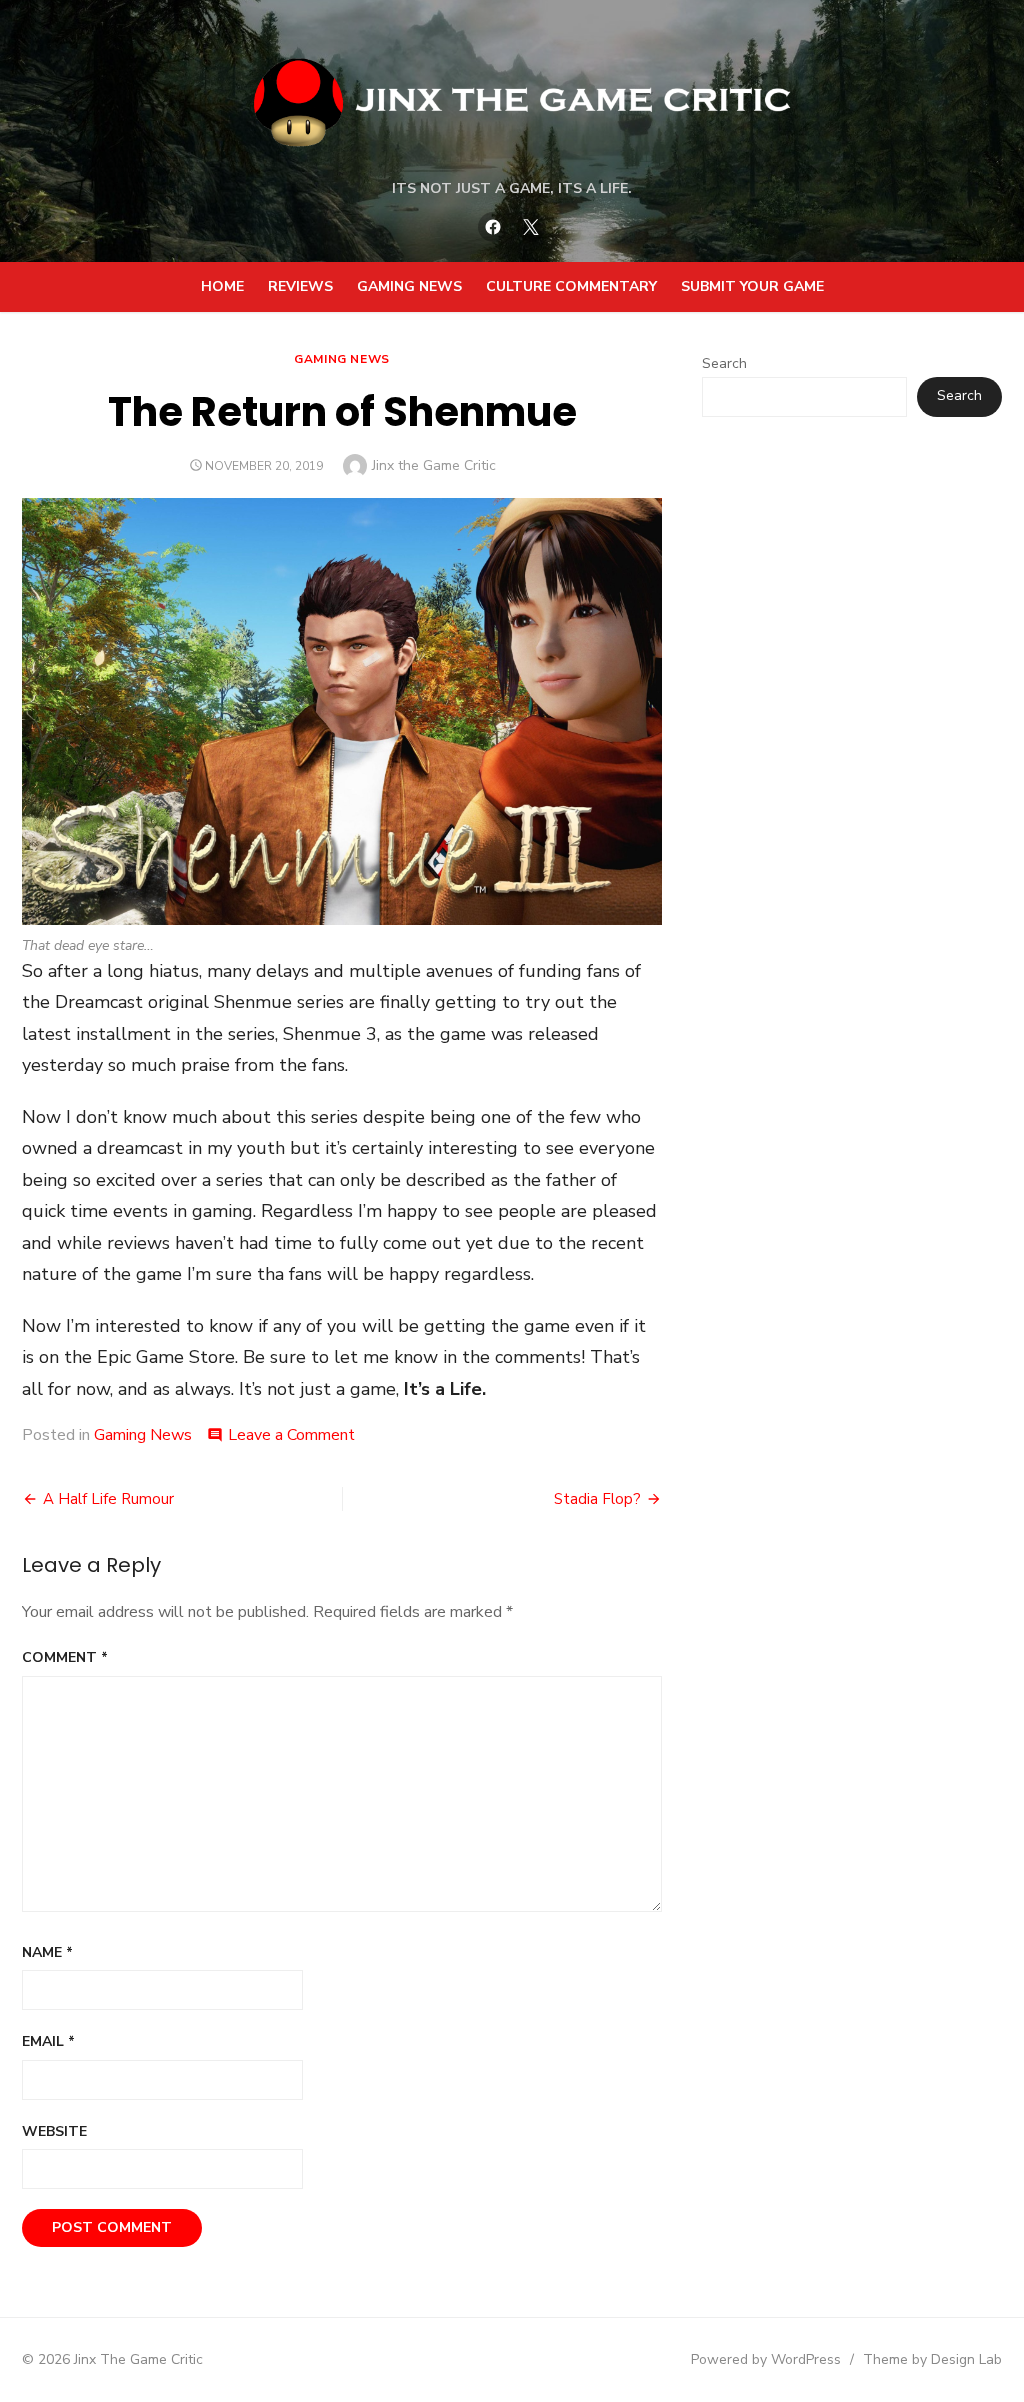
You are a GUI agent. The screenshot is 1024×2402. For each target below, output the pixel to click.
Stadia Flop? (597, 1499)
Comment (65, 1657)
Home (222, 286)
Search (724, 363)
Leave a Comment (291, 1435)
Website (54, 2131)
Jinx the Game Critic (434, 465)
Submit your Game (752, 286)
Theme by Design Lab (932, 2359)
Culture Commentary (571, 286)
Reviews (300, 286)
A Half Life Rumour (108, 1499)
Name (47, 1952)
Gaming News (409, 286)
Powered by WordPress (766, 2359)
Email (48, 2041)
